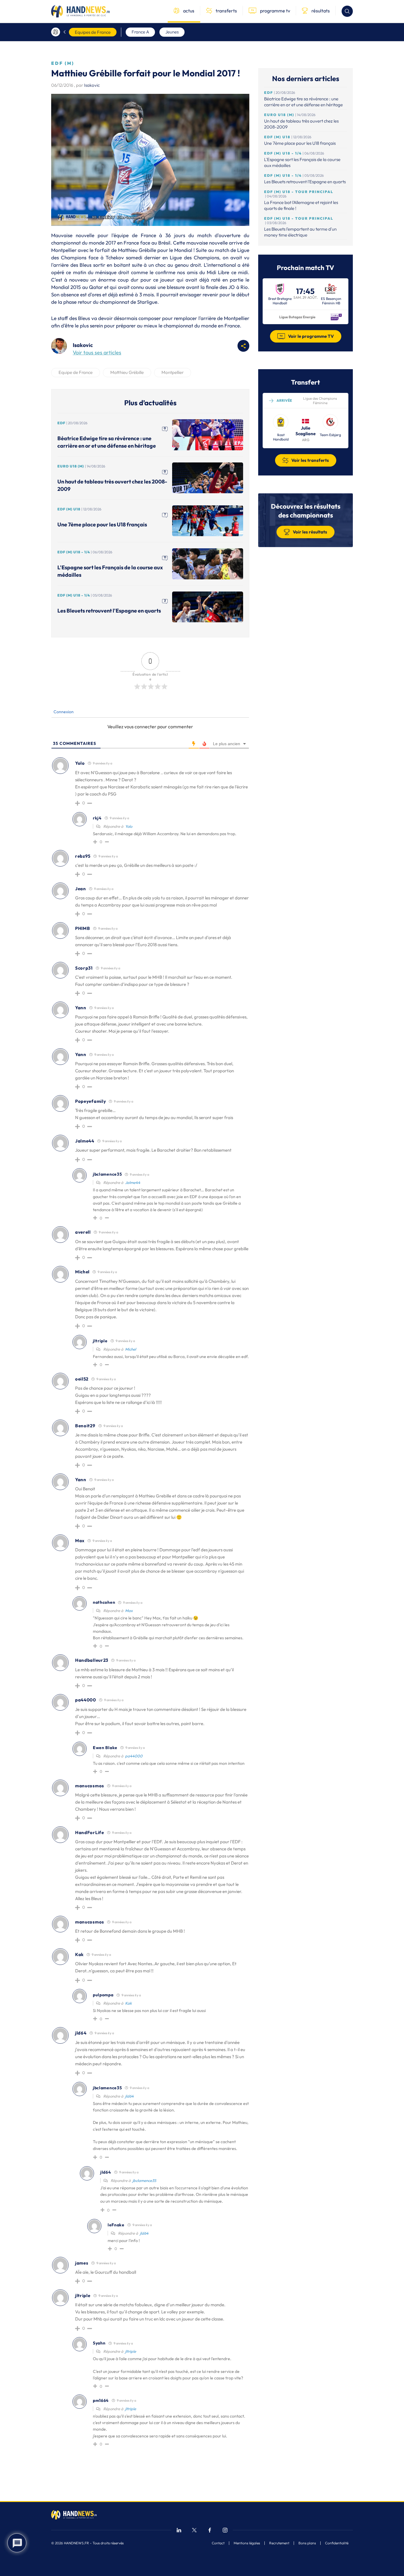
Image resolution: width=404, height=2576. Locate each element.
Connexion (63, 712)
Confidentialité (337, 2543)
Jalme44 (133, 1182)
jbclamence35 (144, 2180)
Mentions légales (247, 2543)
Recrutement (279, 2543)
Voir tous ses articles (97, 352)
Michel (131, 1349)
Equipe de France (76, 372)
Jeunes (172, 32)
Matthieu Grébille (127, 372)
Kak (128, 2003)
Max (129, 1611)
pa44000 (134, 1756)
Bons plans (307, 2543)
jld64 (129, 2096)
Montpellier (173, 372)
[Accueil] (56, 32)
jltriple (131, 2351)
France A (140, 32)
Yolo (129, 826)
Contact (218, 2543)
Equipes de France (93, 32)
